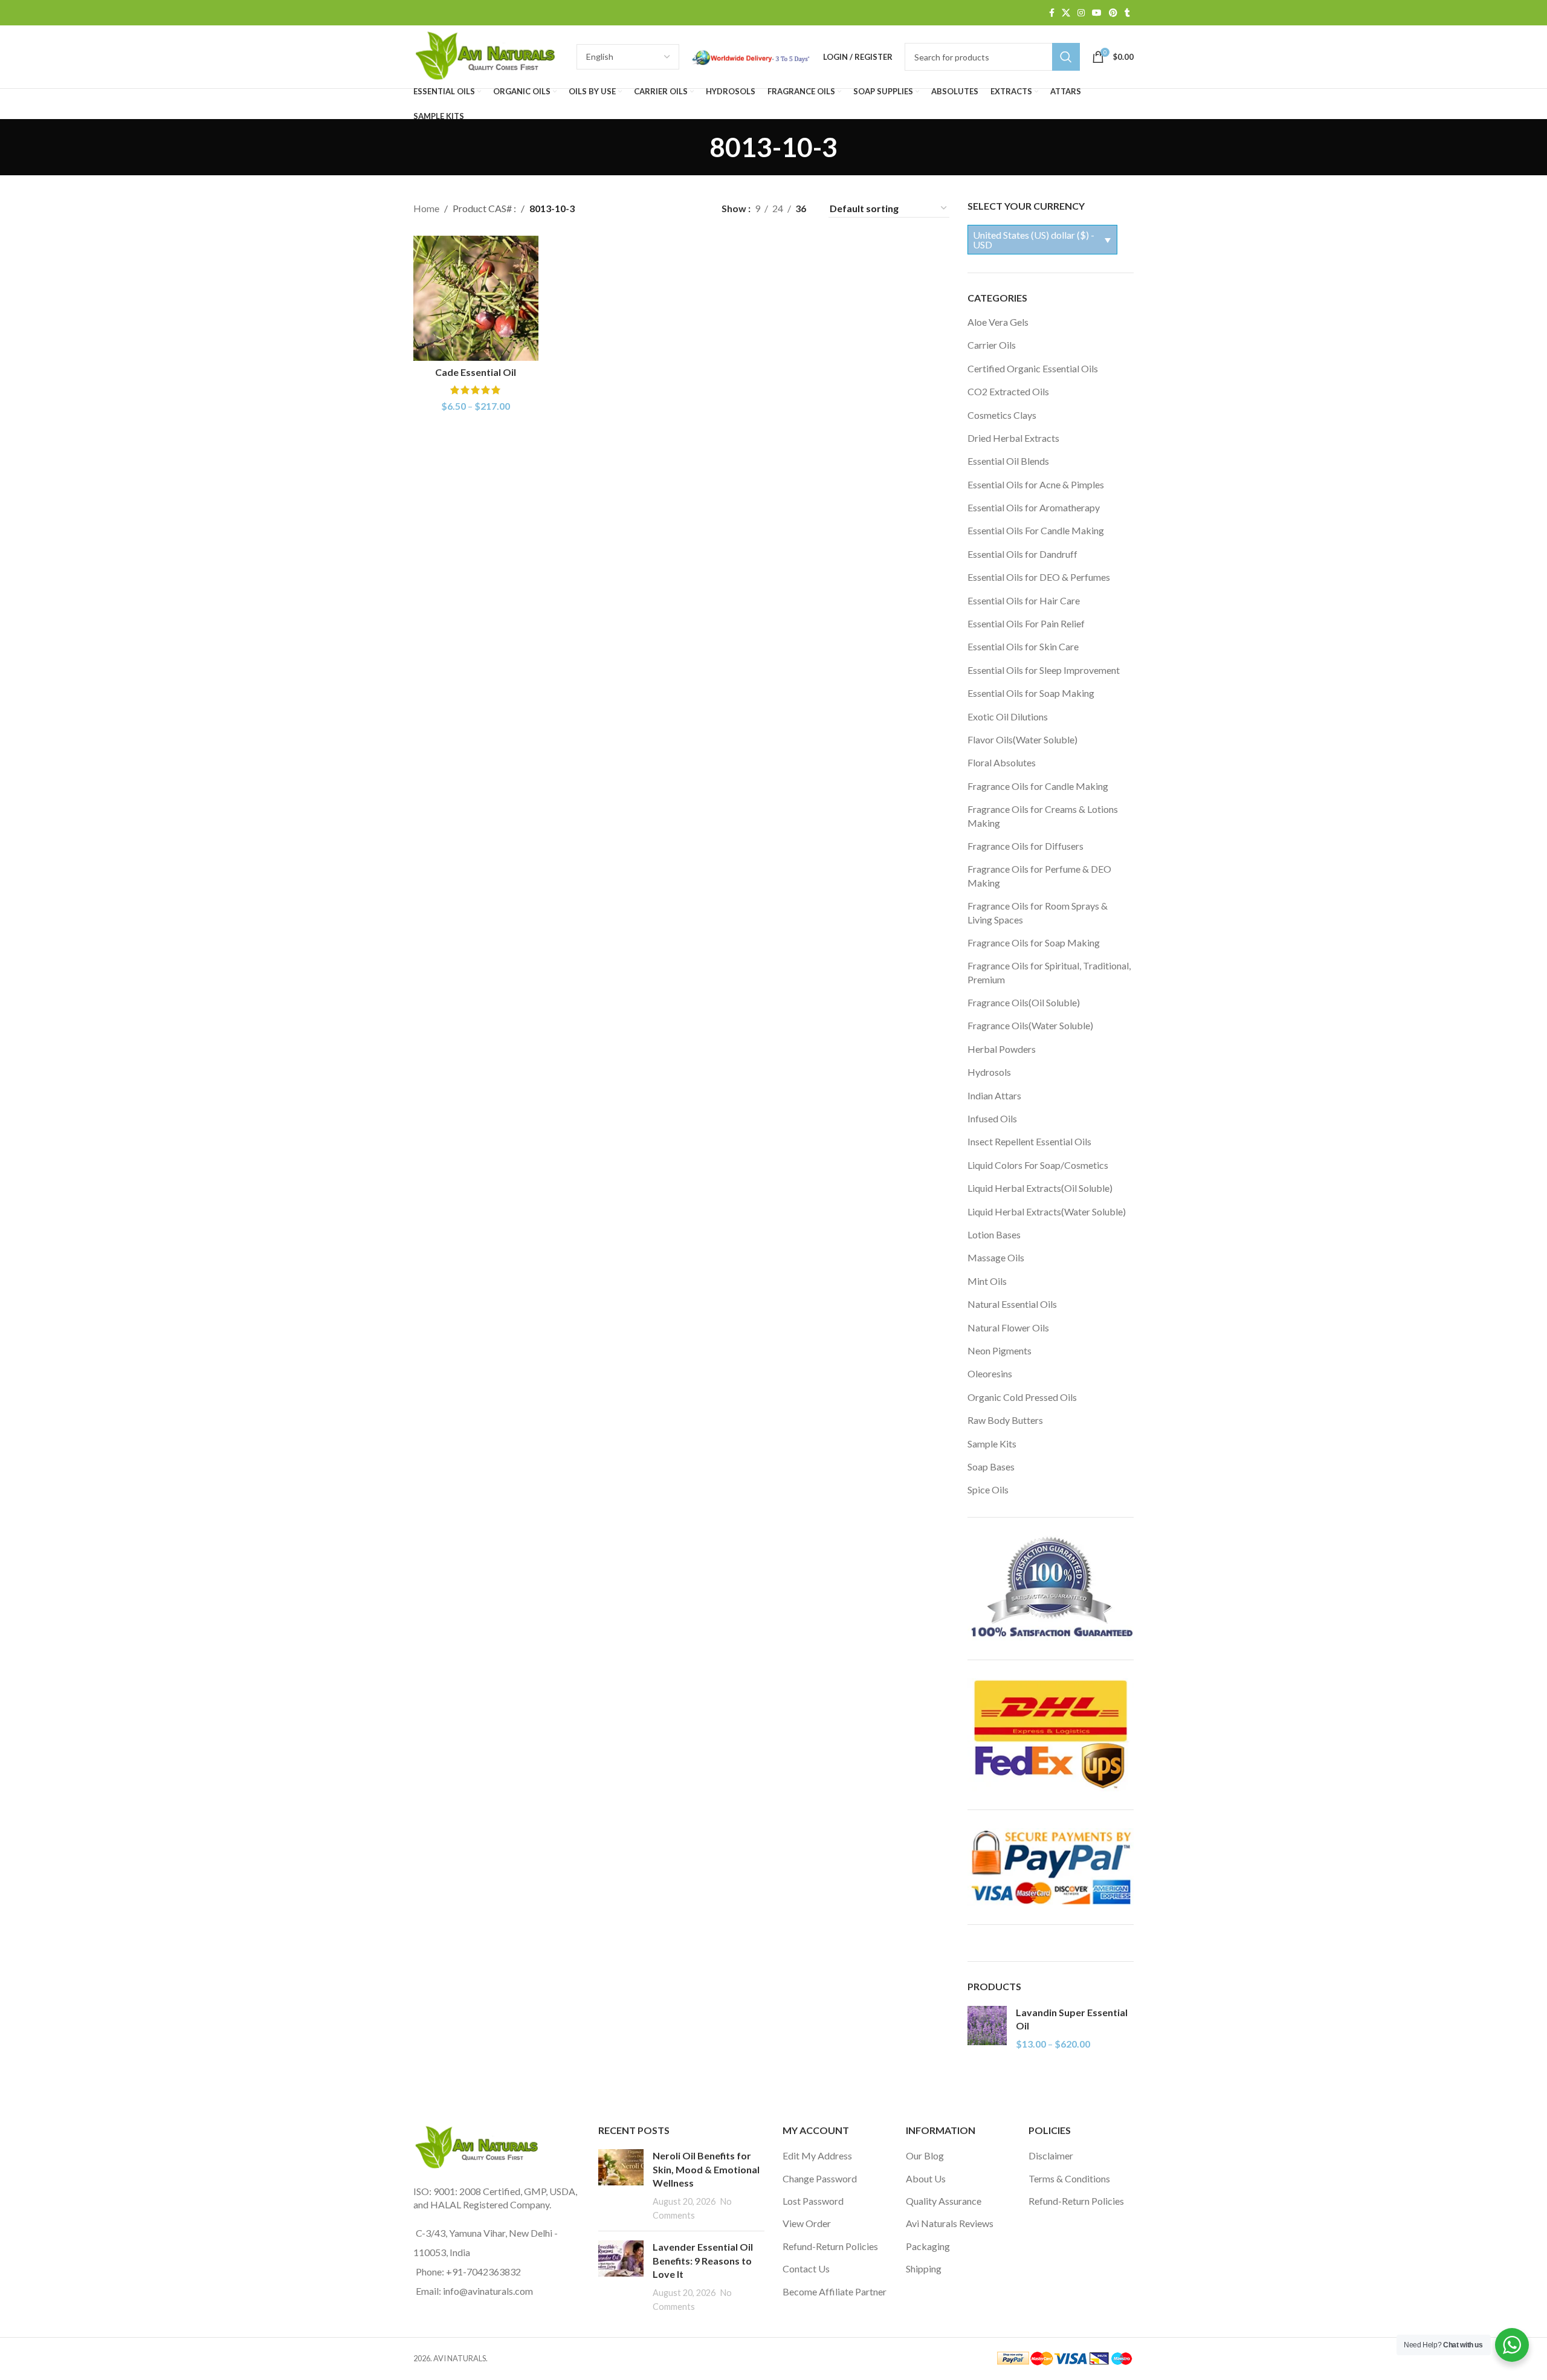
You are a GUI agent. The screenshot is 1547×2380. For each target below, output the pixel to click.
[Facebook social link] (1052, 13)
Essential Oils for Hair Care (1024, 600)
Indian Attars (994, 1095)
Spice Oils (988, 1489)
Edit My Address (817, 2155)
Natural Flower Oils (1008, 1327)
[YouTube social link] (1097, 13)
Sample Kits (992, 1444)
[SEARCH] (1066, 57)
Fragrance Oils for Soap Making (1034, 943)
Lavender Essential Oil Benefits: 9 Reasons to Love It (703, 2260)
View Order (807, 2223)
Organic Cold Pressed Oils (1022, 1397)
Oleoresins (990, 1373)
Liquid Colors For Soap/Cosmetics (1038, 1165)
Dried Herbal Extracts (1013, 438)
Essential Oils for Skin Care (1023, 646)
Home (426, 208)
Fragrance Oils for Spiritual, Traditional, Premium (1049, 972)
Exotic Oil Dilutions (1008, 716)
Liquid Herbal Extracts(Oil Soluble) (1040, 1188)
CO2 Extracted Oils (1008, 391)
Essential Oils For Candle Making (1036, 530)
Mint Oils (987, 1281)
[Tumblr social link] (1127, 13)
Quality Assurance (944, 2201)
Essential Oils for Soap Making (1031, 693)
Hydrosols (989, 1072)
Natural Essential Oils (1012, 1304)
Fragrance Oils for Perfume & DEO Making (1039, 875)
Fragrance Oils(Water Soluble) (1030, 1025)
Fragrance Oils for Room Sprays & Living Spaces (1038, 912)
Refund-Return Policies (830, 2246)
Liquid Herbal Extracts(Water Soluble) (1047, 1211)
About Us (926, 2178)
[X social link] (1066, 13)
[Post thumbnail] (621, 2185)
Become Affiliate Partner (835, 2291)
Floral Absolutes (1002, 762)
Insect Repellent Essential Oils (1029, 1141)
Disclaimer (1051, 2155)
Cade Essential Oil (476, 372)
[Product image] (476, 298)
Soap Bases (991, 1466)
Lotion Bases (994, 1234)
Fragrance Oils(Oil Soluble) (1024, 1002)
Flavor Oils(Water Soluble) (1022, 739)
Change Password (820, 2178)
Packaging (928, 2246)
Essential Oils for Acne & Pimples (1036, 484)
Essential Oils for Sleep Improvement (1044, 670)
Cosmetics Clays (1002, 415)
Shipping (924, 2268)
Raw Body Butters (1005, 1420)
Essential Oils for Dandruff (1022, 554)
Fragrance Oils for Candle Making (1038, 786)
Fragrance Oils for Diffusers (1025, 846)
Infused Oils (992, 1118)
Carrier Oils (992, 345)
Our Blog (925, 2155)
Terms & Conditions (1069, 2178)
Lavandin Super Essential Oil (1072, 2019)
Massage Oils (996, 1257)
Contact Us (806, 2268)
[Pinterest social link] (1113, 13)
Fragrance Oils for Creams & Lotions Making (1043, 816)
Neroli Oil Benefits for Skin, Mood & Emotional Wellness (706, 2169)
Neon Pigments (1000, 1350)
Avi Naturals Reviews (950, 2223)
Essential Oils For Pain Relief (1026, 623)
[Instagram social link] (1081, 13)
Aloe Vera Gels (998, 322)
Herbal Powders (1002, 1049)
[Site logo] (489, 55)
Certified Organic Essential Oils (1033, 368)
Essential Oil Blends (1008, 461)
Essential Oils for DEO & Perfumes (1039, 577)
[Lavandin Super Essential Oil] (987, 2029)
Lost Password (813, 2201)
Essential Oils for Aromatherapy (1034, 507)
